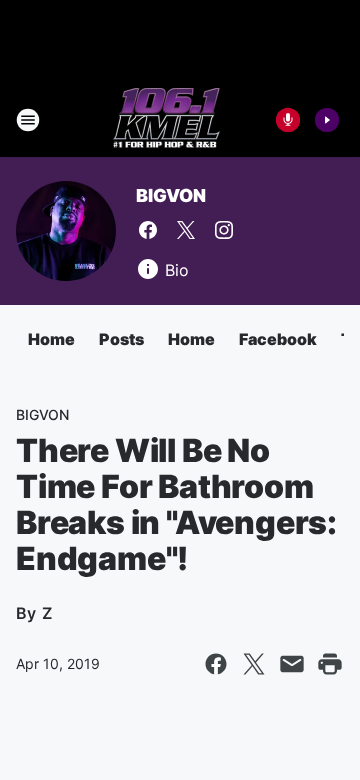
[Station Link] (166, 120)
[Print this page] (330, 664)
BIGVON (171, 195)
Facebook (278, 339)
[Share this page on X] (254, 664)
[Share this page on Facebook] (216, 664)
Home (51, 339)
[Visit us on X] (186, 230)
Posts (121, 339)
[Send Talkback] (288, 120)
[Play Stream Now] (327, 120)
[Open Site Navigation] (28, 120)
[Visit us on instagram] (224, 230)
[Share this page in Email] (292, 664)
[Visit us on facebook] (148, 230)
